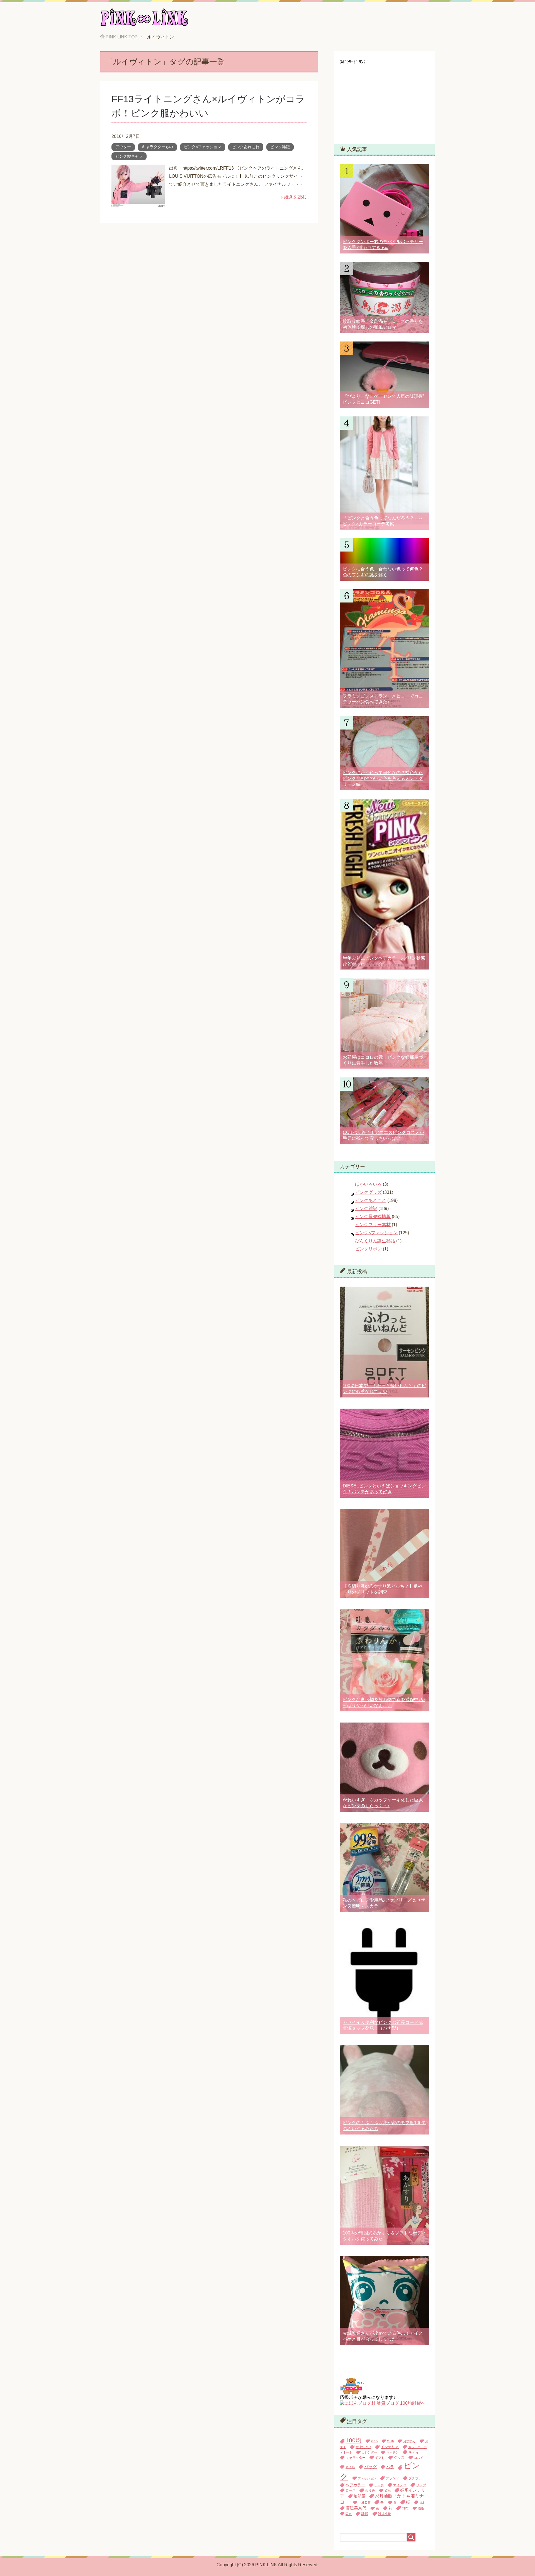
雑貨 (365, 2514)
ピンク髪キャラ (129, 156)
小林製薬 (364, 2502)
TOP (122, 37)
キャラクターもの (157, 147)
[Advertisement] (382, 99)
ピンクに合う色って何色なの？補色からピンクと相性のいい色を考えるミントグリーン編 (383, 778)
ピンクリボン (368, 1249)
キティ (414, 2452)
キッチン (393, 2452)
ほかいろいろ (368, 1184)
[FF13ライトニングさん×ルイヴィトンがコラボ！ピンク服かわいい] (138, 203)
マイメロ (400, 2485)
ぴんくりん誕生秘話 (375, 1241)
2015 (374, 2441)
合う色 (370, 2490)
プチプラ (415, 2478)
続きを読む (295, 197)
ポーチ (379, 2485)
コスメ (419, 2458)
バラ (390, 2467)
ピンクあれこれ (246, 147)
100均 (353, 2440)
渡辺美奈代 (356, 2508)
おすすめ (409, 2441)
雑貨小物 (385, 2514)
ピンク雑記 (280, 147)
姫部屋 (359, 2496)
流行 (423, 2502)
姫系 (388, 2490)
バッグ (370, 2467)
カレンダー (369, 2452)
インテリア (390, 2447)
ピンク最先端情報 (373, 1217)
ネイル (350, 2467)
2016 (390, 2441)
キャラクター (356, 2458)
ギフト (380, 2458)
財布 (405, 2508)
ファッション (367, 2478)
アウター (123, 147)
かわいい (363, 2447)
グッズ (399, 2458)
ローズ (351, 2490)
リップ (421, 2485)
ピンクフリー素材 (373, 1225)
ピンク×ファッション (203, 147)
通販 (421, 2508)
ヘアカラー (355, 2485)
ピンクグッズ (368, 1192)
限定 (349, 2514)
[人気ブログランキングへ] (352, 2392)
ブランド (392, 2478)
